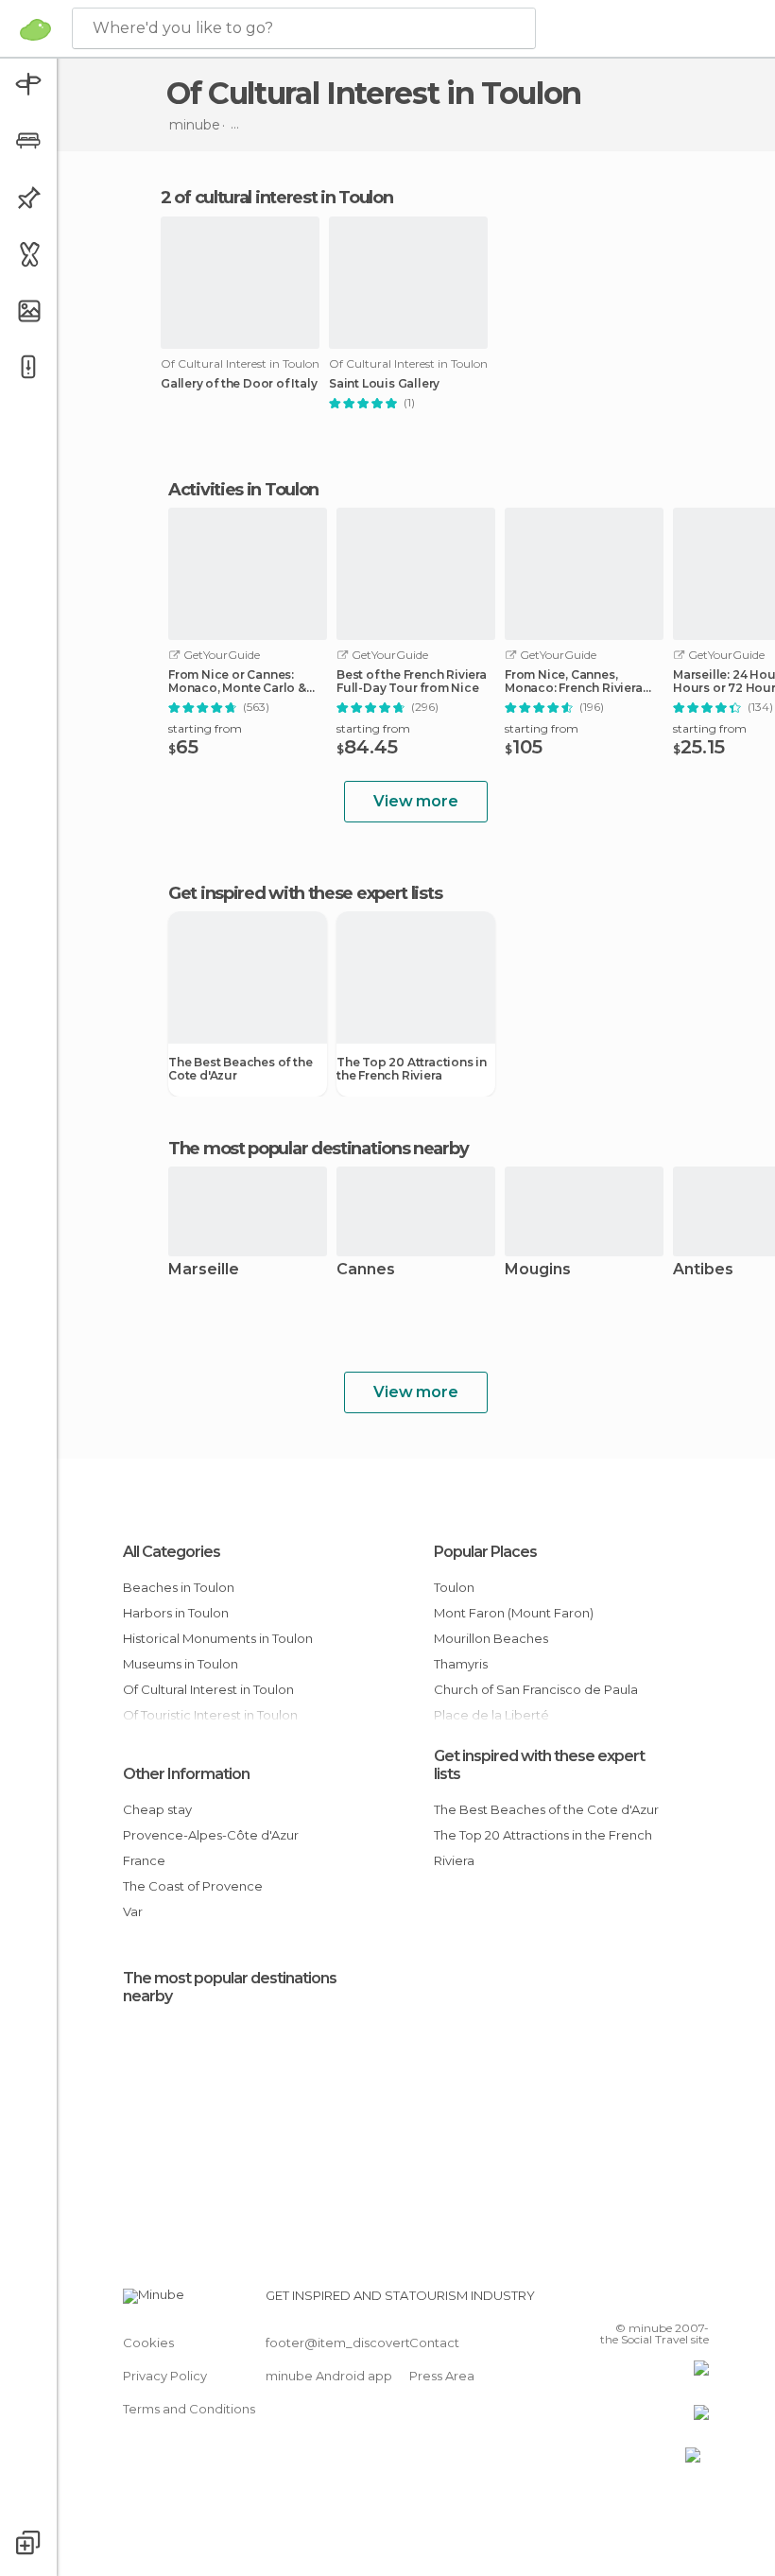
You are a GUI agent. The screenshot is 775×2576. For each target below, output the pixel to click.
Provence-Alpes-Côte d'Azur (211, 1835)
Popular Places (485, 1552)
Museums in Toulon (181, 1664)
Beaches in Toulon (179, 1587)
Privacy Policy (165, 2376)
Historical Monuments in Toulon (218, 1638)
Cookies (148, 2343)
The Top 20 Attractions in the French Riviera (412, 1069)
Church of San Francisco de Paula (536, 1689)
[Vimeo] (672, 2301)
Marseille (204, 1270)
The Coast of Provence (193, 1886)
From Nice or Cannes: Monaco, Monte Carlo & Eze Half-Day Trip (237, 682)
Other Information (186, 1774)
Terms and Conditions (189, 2409)
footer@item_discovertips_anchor (371, 2343)
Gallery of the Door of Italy (239, 384)
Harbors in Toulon (176, 1613)
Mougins (538, 1270)
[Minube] (35, 29)
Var (133, 1911)
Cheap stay (157, 1809)
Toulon (454, 1587)
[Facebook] (623, 2301)
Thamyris (461, 1664)
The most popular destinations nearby (318, 1149)
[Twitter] (647, 2301)
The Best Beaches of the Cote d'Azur (240, 1069)
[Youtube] (697, 2301)
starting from (205, 728)
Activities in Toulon (243, 490)
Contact (434, 2343)
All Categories (172, 1552)
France (144, 1860)
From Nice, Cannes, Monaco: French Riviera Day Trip (574, 682)
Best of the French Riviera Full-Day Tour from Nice (412, 682)
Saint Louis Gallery (384, 384)
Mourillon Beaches (491, 1638)
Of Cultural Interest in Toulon (208, 1689)
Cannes (366, 1270)
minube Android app (329, 2376)
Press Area (442, 2376)
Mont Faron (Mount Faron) (514, 1613)
